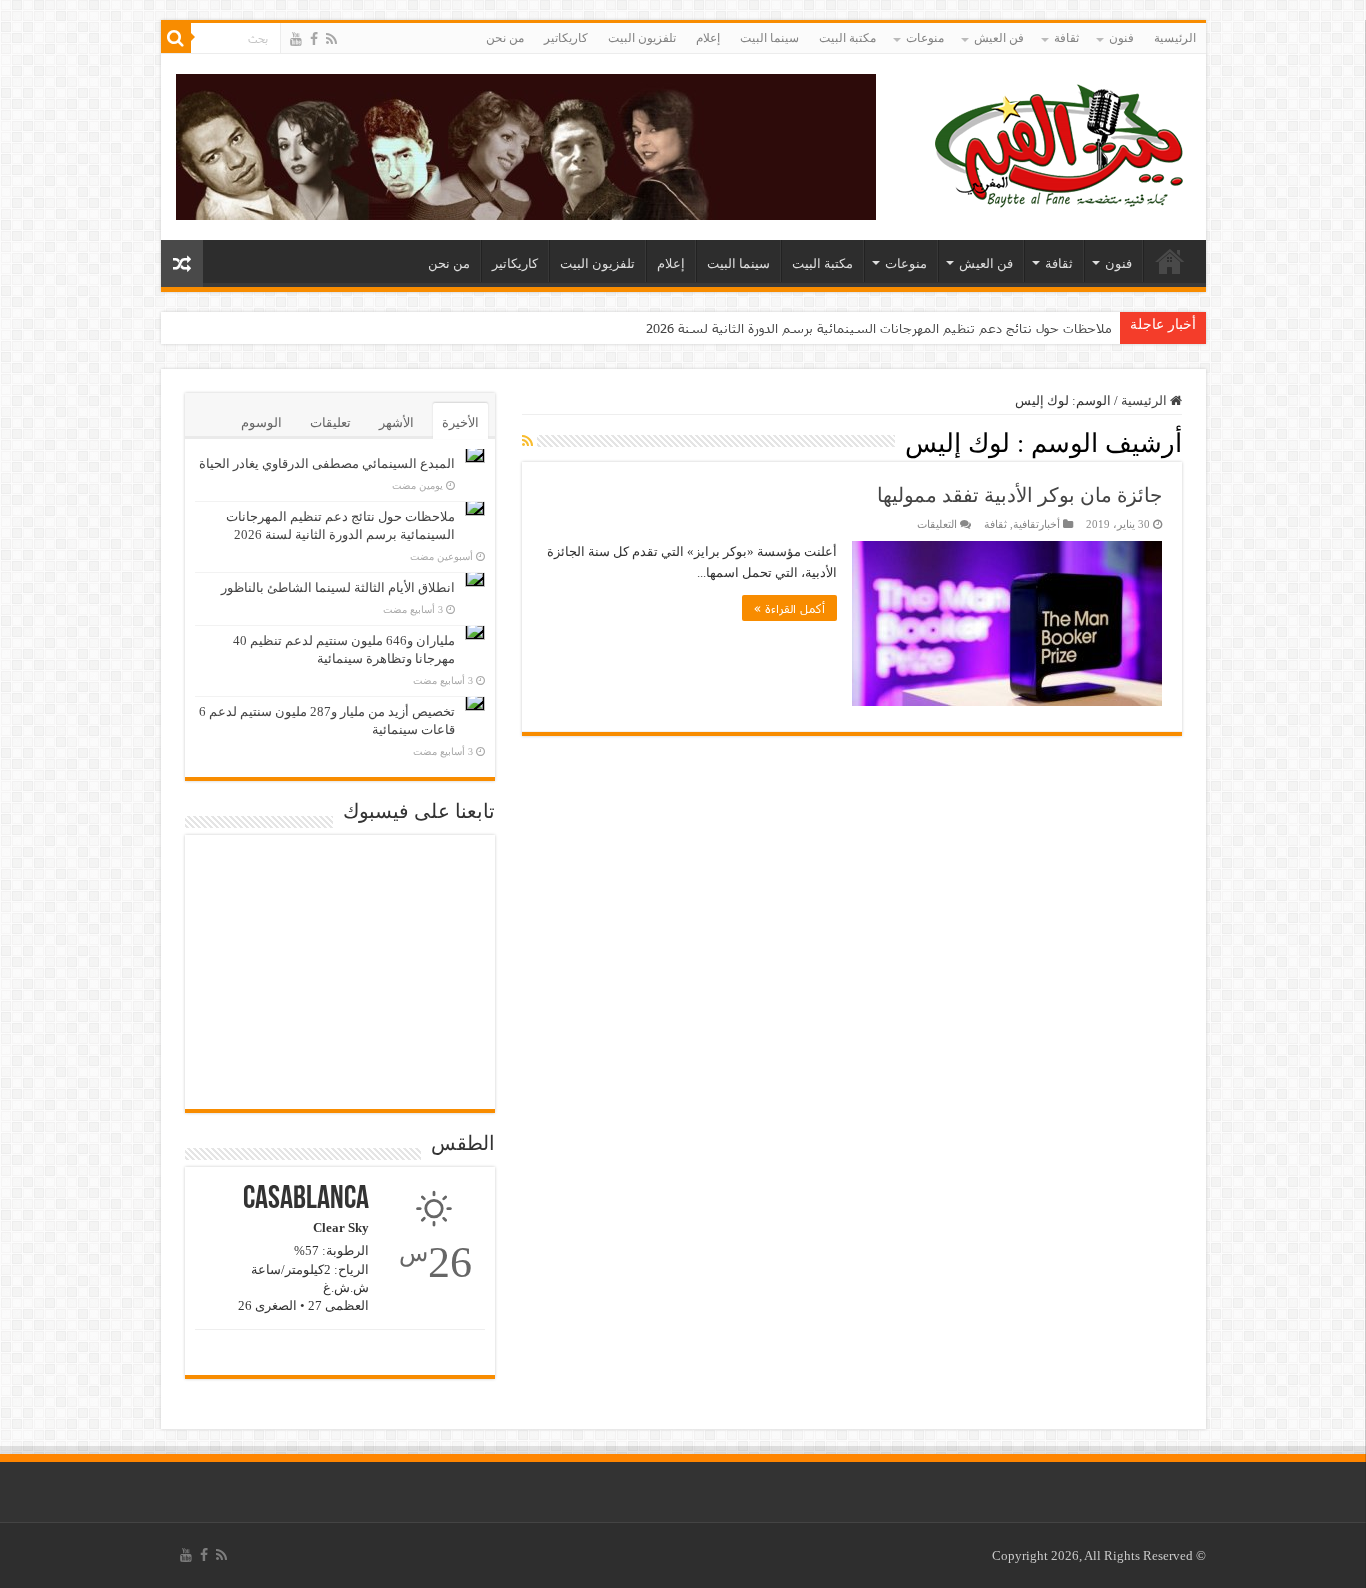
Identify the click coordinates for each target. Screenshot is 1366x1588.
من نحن (505, 38)
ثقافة (1066, 38)
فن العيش (999, 38)
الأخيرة (460, 422)
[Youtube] (296, 39)
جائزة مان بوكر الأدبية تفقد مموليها (1019, 495)
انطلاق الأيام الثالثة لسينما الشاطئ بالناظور (338, 587)
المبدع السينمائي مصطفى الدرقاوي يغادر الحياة (327, 463)
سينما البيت (769, 38)
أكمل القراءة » (789, 608)
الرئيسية (1175, 38)
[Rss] (331, 39)
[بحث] (176, 38)
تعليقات (330, 422)
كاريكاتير (566, 38)
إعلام (708, 38)
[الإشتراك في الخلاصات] (527, 442)
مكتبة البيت (847, 38)
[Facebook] (314, 39)
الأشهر (396, 422)
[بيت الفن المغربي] (1061, 142)
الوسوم (261, 422)
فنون (1121, 38)
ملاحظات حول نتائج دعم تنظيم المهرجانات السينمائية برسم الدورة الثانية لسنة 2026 (879, 328)
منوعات (925, 38)
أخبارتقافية (1036, 524)
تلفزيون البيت (642, 38)
